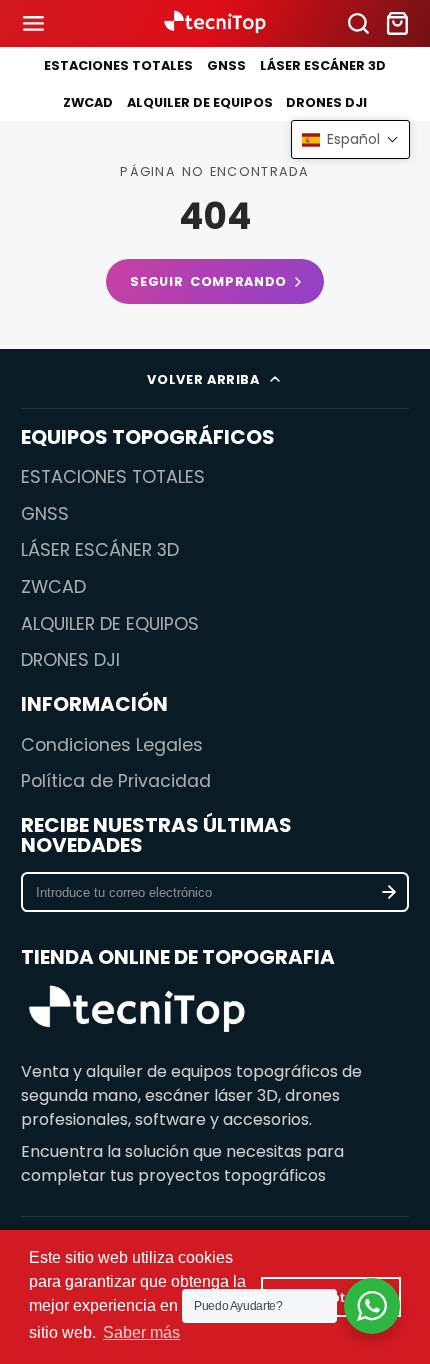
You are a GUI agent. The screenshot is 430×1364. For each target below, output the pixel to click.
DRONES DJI (326, 102)
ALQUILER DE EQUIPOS (200, 102)
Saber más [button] (141, 1332)
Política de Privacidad (116, 781)
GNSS (226, 65)
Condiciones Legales (112, 745)
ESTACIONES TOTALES (118, 65)
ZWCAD (88, 102)
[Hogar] (215, 23)
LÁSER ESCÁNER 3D (323, 65)
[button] (350, 139)
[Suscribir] (389, 892)
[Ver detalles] (137, 1012)
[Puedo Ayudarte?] (372, 1306)
